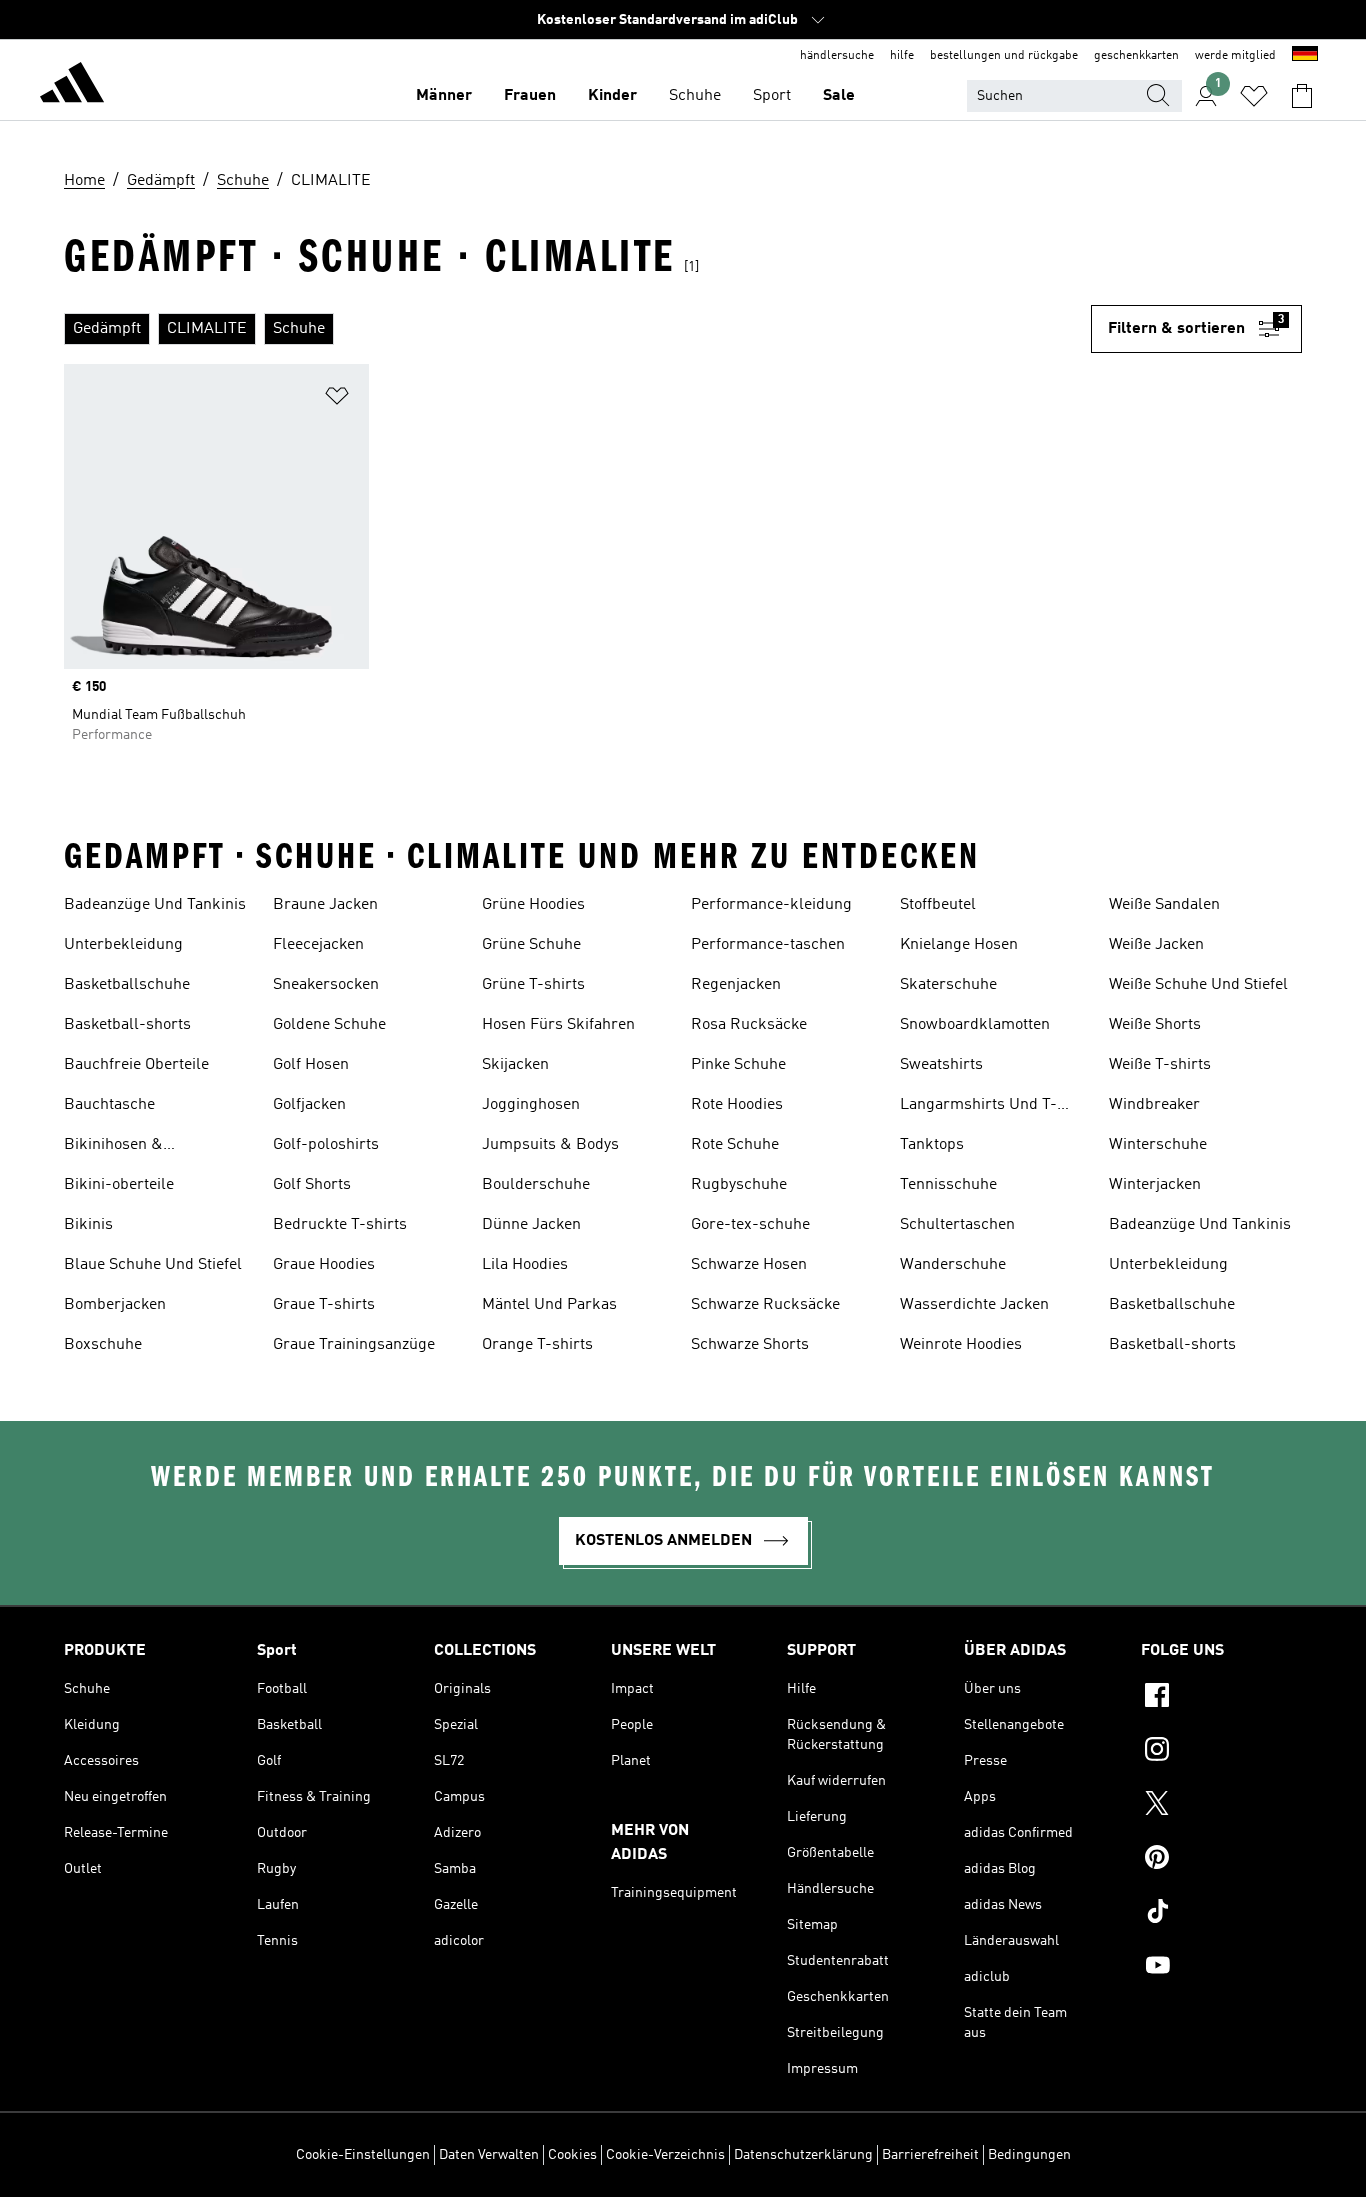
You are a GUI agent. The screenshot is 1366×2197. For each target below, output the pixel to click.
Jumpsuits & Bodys (550, 1145)
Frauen (530, 96)
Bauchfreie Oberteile (136, 1065)
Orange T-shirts (537, 1345)
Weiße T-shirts (1160, 1065)
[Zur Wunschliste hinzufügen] (337, 399)
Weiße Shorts (1155, 1025)
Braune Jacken (325, 905)
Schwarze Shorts (750, 1345)
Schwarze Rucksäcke (765, 1305)
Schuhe (695, 96)
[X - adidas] (1221, 1806)
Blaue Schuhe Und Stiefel (153, 1265)
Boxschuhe (103, 1345)
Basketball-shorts (127, 1025)
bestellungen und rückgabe (1004, 56)
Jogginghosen (531, 1105)
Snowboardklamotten (975, 1025)
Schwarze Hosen (749, 1265)
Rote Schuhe (735, 1145)
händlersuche (837, 56)
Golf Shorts (312, 1185)
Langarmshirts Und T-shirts (978, 1107)
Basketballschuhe (127, 985)
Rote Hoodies (737, 1105)
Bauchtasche (109, 1105)
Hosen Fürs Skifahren (558, 1025)
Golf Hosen (311, 1065)
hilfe (902, 56)
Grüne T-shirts (533, 985)
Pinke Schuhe (738, 1065)
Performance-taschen (768, 945)
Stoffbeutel (938, 905)
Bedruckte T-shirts (340, 1225)
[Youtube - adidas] (1221, 1968)
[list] (577, 329)
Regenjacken (736, 985)
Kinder (612, 96)
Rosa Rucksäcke (749, 1025)
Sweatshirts (941, 1065)
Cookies (572, 2155)
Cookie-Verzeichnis (665, 2155)
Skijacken (515, 1065)
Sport (772, 96)
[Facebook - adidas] (1221, 1698)
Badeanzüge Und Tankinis (155, 905)
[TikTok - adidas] (1221, 1914)
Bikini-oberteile (119, 1185)
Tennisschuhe (948, 1185)
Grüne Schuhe (531, 945)
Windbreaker (1154, 1105)
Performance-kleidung (771, 905)
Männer (444, 96)
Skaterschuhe (948, 985)
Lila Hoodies (525, 1265)
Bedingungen (1029, 2155)
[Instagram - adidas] (1221, 1752)
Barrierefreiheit (930, 2155)
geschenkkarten (1136, 56)
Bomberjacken (115, 1305)
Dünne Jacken (531, 1225)
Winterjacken (1155, 1185)
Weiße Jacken (1156, 945)
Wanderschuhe (953, 1265)
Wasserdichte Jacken (974, 1305)
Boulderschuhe (536, 1185)
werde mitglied (1235, 56)
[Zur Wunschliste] (1254, 96)
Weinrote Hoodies (961, 1345)
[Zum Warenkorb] (1302, 96)
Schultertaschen (957, 1225)
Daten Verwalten (489, 2155)
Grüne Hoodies (533, 905)
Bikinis (88, 1225)
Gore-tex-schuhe (750, 1225)
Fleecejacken (318, 945)
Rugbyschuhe (739, 1185)
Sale (839, 96)
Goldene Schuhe (329, 1025)
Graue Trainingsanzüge (354, 1345)
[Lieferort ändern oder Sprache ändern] (1305, 56)
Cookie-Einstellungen (363, 2155)
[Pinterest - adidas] (1221, 1860)
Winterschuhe (1158, 1145)
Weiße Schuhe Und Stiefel (1198, 985)
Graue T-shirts (324, 1305)
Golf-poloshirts (326, 1145)
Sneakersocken (326, 985)
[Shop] (72, 86)
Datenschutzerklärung (803, 2155)
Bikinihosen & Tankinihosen (113, 1147)
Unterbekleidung (123, 945)
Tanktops (932, 1145)
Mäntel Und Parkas (549, 1305)
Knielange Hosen (959, 945)
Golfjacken (309, 1105)
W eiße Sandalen (1164, 905)
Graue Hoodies (324, 1265)
